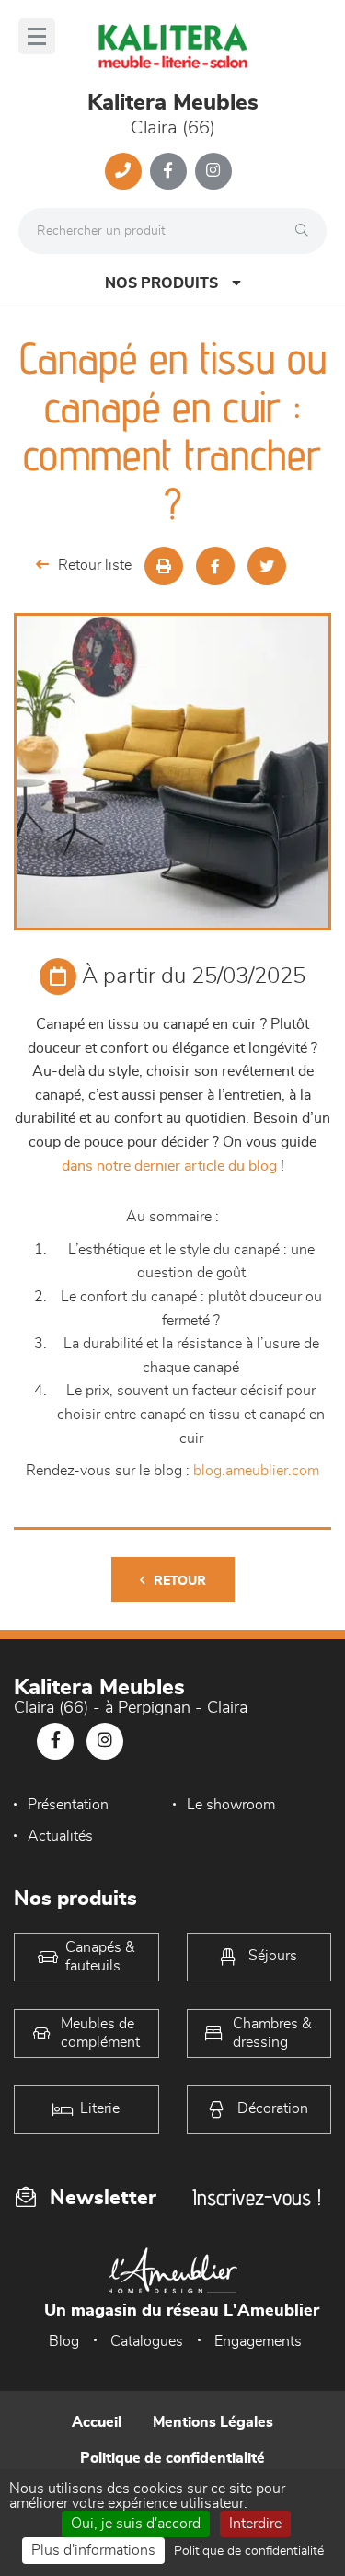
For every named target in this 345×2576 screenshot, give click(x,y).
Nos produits (161, 283)
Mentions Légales (213, 2422)
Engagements (258, 2341)
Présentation (68, 1805)
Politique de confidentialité (172, 2458)
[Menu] (37, 36)
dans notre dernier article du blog (169, 1166)
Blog (64, 2341)
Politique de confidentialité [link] (249, 2551)
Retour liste (95, 565)
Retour (180, 1581)
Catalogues (147, 2341)
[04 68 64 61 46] (123, 171)
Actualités (60, 1836)
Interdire (255, 2524)
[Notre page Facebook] (168, 171)
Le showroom (231, 1805)
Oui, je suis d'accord (136, 2524)
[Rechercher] (306, 231)
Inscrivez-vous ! (257, 2197)
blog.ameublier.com (256, 1471)
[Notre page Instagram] (213, 171)
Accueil (97, 2422)
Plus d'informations (93, 2550)
